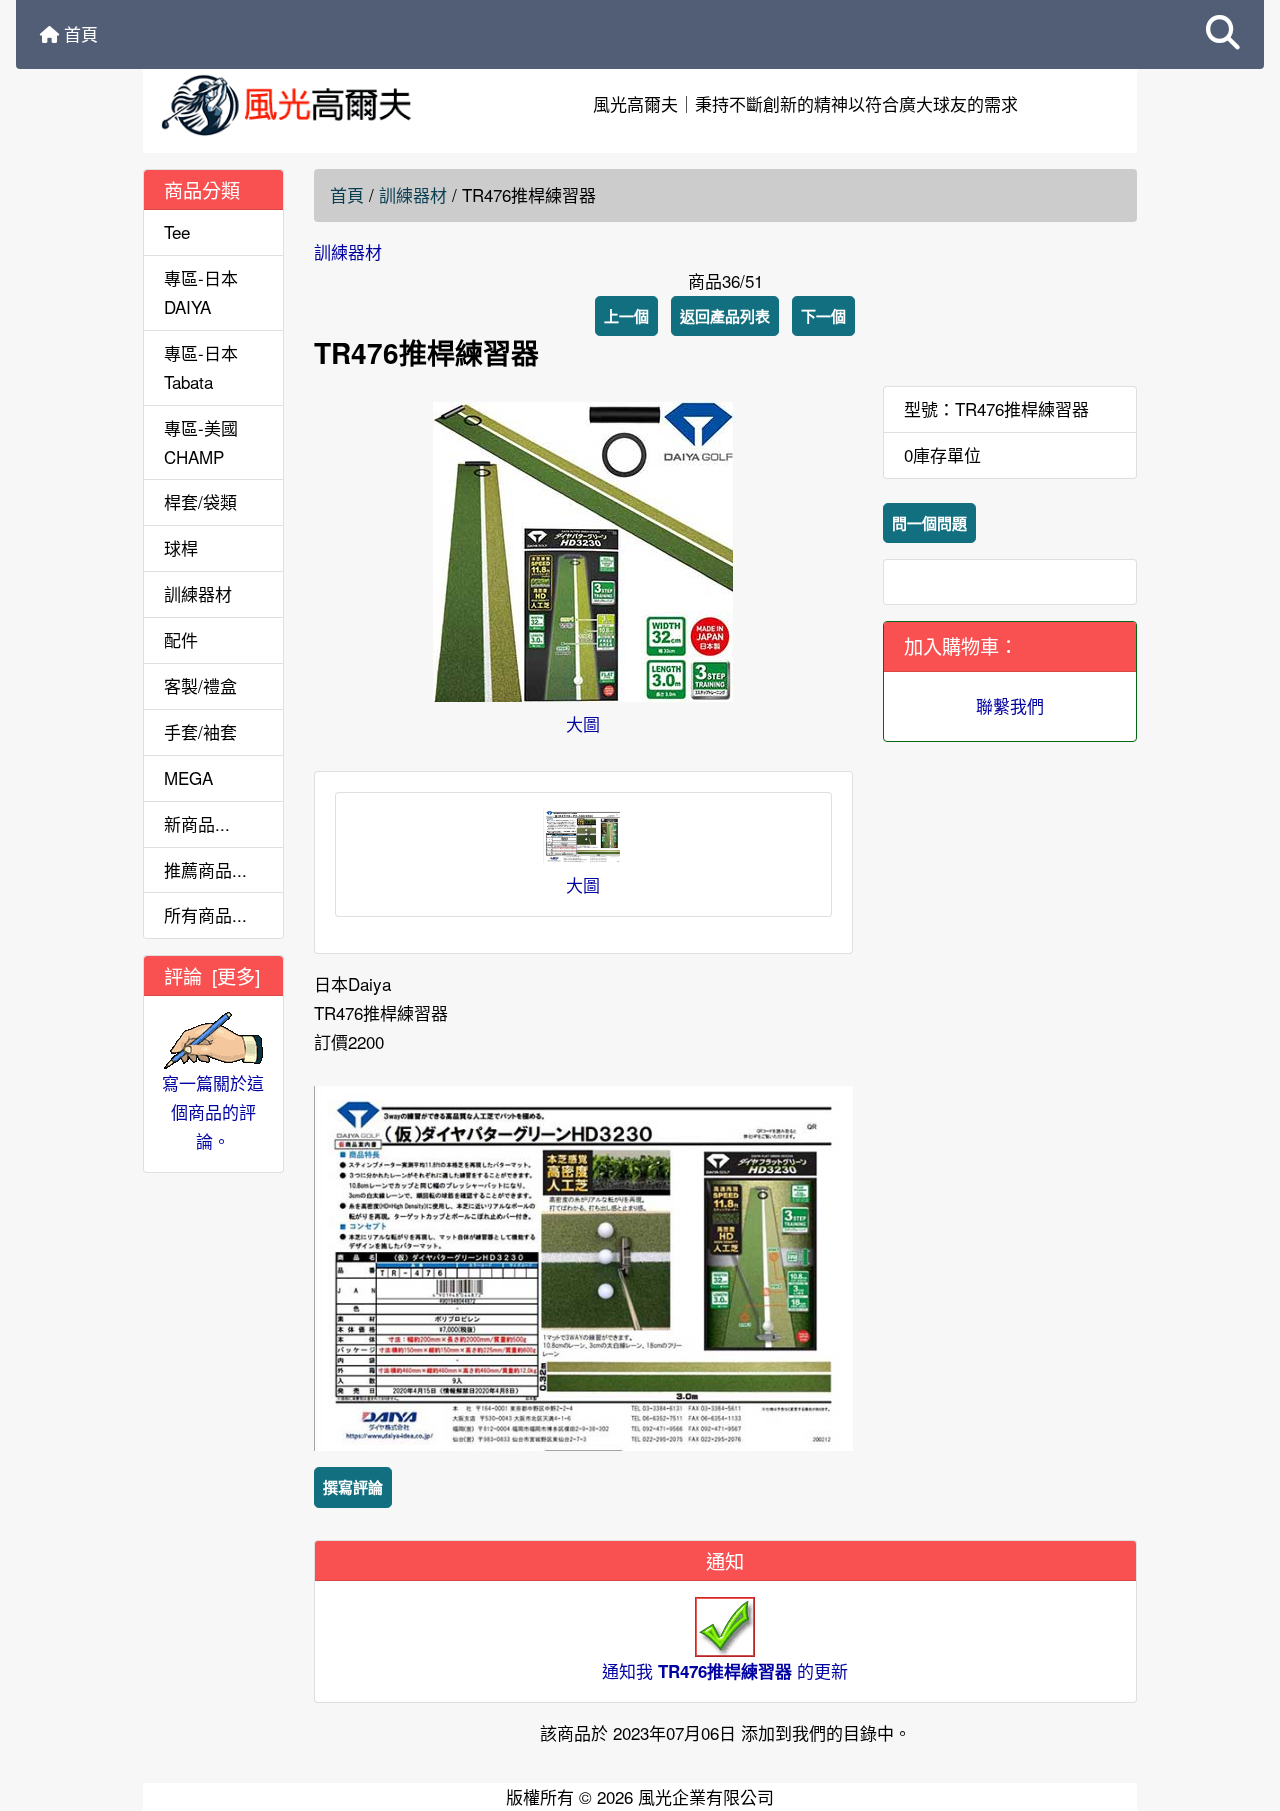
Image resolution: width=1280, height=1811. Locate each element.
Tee (177, 231)
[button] (1223, 34)
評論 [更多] (212, 975)
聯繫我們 (1010, 705)
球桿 (181, 547)
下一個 (823, 316)
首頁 (78, 33)
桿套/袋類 (200, 501)
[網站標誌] (309, 104)
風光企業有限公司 (706, 1796)
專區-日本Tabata (201, 367)
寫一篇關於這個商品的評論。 (213, 1111)
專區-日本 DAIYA (201, 292)
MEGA (188, 777)
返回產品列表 (725, 316)
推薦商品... (205, 869)
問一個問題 (929, 523)
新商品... (197, 823)
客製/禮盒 (200, 685)
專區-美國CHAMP (201, 442)
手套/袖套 (200, 731)
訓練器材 (413, 194)
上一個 (626, 316)
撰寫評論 (353, 1487)
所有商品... (205, 914)
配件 (181, 639)
